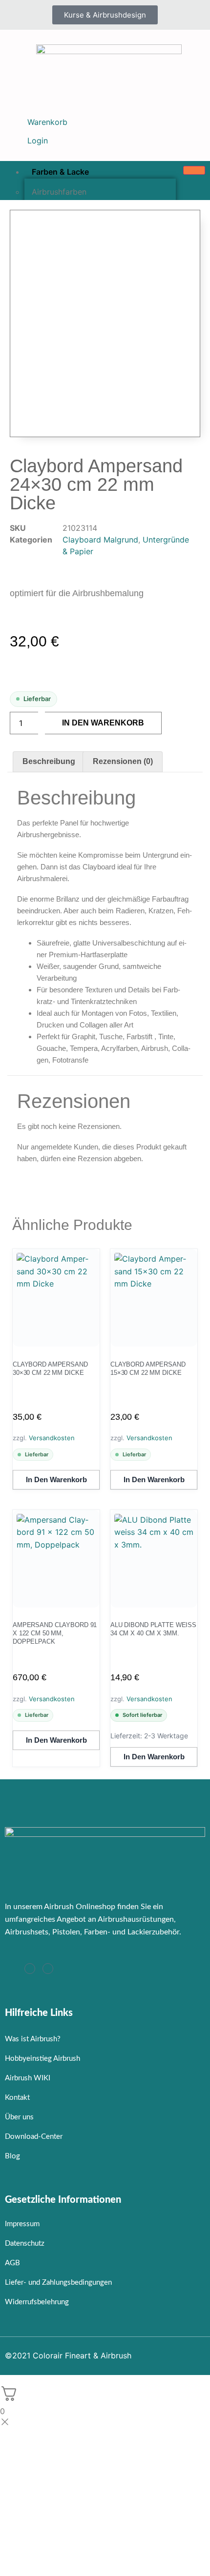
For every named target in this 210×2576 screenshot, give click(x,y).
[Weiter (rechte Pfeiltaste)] (193, 1288)
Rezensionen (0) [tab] (123, 761)
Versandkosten (52, 1438)
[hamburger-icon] (194, 170)
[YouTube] (48, 1969)
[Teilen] (156, 11)
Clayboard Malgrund (100, 540)
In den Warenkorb (103, 723)
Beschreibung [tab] (49, 761)
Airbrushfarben (59, 192)
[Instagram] (30, 1969)
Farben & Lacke (60, 172)
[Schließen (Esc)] (178, 11)
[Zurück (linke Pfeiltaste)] (17, 1288)
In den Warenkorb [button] (56, 1479)
